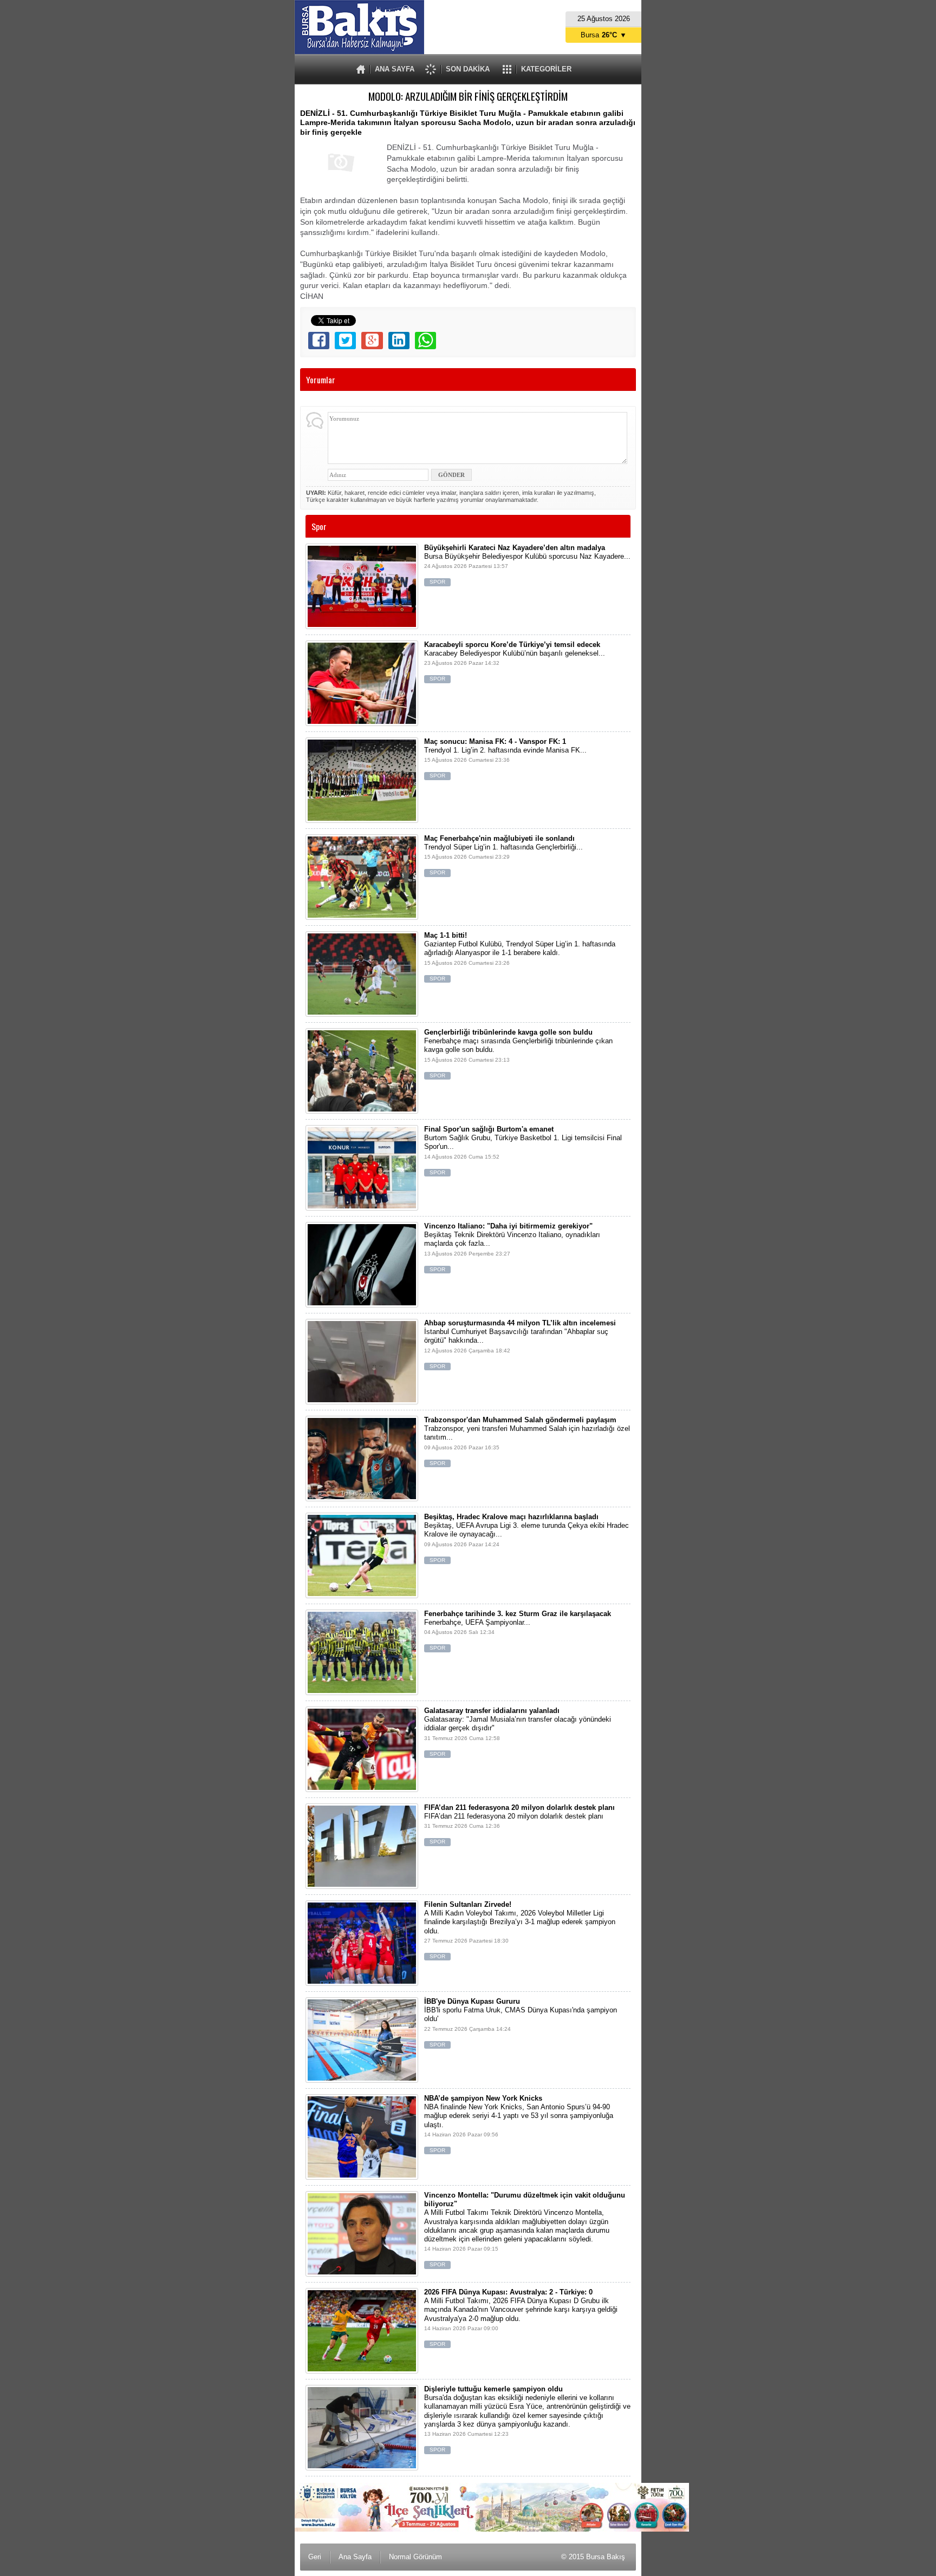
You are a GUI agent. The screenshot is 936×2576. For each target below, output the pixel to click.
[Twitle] (345, 341)
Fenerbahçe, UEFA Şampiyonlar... (518, 1630)
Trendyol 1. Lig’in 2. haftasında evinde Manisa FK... (505, 758)
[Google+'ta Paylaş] (372, 341)
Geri (315, 2557)
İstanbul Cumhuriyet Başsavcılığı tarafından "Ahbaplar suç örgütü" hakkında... (520, 1344)
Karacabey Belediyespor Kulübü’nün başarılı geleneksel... (515, 661)
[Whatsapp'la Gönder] (425, 341)
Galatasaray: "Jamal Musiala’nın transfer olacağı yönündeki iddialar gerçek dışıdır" (518, 1732)
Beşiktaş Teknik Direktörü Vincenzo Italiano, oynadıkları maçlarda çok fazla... (512, 1247)
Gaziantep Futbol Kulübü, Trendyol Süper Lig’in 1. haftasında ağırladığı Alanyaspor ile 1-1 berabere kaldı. (520, 956)
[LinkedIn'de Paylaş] (399, 341)
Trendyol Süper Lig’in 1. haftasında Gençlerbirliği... (503, 855)
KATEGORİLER (546, 69)
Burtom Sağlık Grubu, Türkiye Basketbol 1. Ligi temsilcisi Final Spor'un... (523, 1150)
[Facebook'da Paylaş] (319, 341)
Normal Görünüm (415, 2557)
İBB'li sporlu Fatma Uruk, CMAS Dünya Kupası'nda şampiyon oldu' (521, 2022)
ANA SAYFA (395, 69)
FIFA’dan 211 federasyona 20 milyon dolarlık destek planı (519, 1824)
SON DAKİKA (468, 69)
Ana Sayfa (355, 2557)
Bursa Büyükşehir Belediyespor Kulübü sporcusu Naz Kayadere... (527, 564)
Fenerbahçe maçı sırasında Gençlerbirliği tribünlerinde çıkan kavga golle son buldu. (518, 1053)
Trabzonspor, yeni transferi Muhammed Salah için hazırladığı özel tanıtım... (527, 1441)
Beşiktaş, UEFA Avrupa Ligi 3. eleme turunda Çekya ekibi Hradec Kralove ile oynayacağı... (526, 1538)
